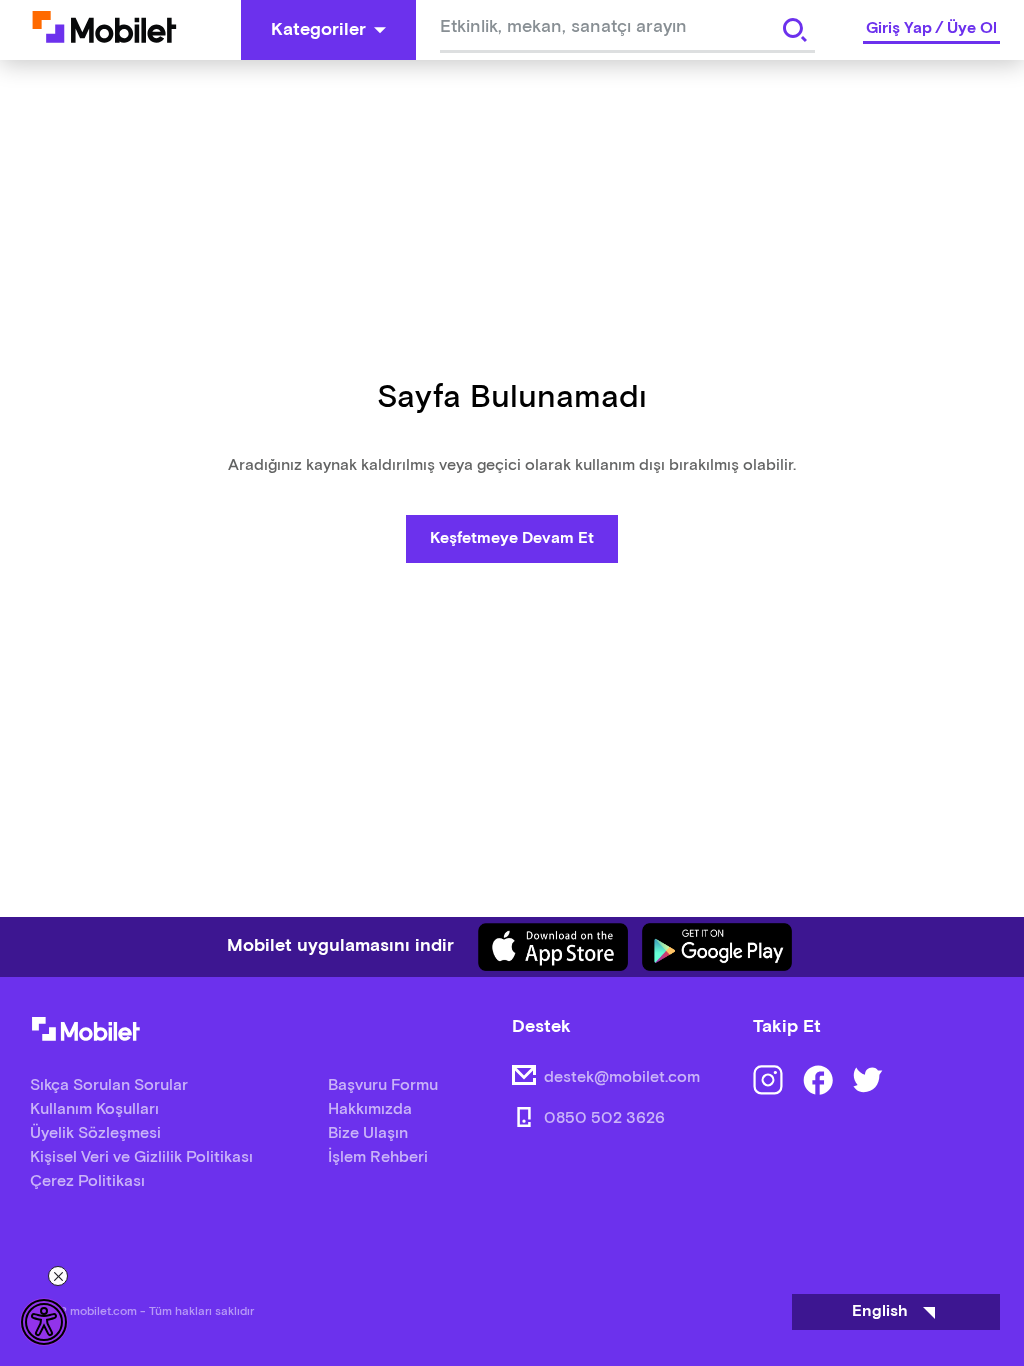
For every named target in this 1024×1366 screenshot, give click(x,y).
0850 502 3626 (604, 1118)
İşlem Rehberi (378, 1157)
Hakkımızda (370, 1109)
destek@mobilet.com (622, 1077)
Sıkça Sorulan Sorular (109, 1085)
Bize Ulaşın (368, 1133)
